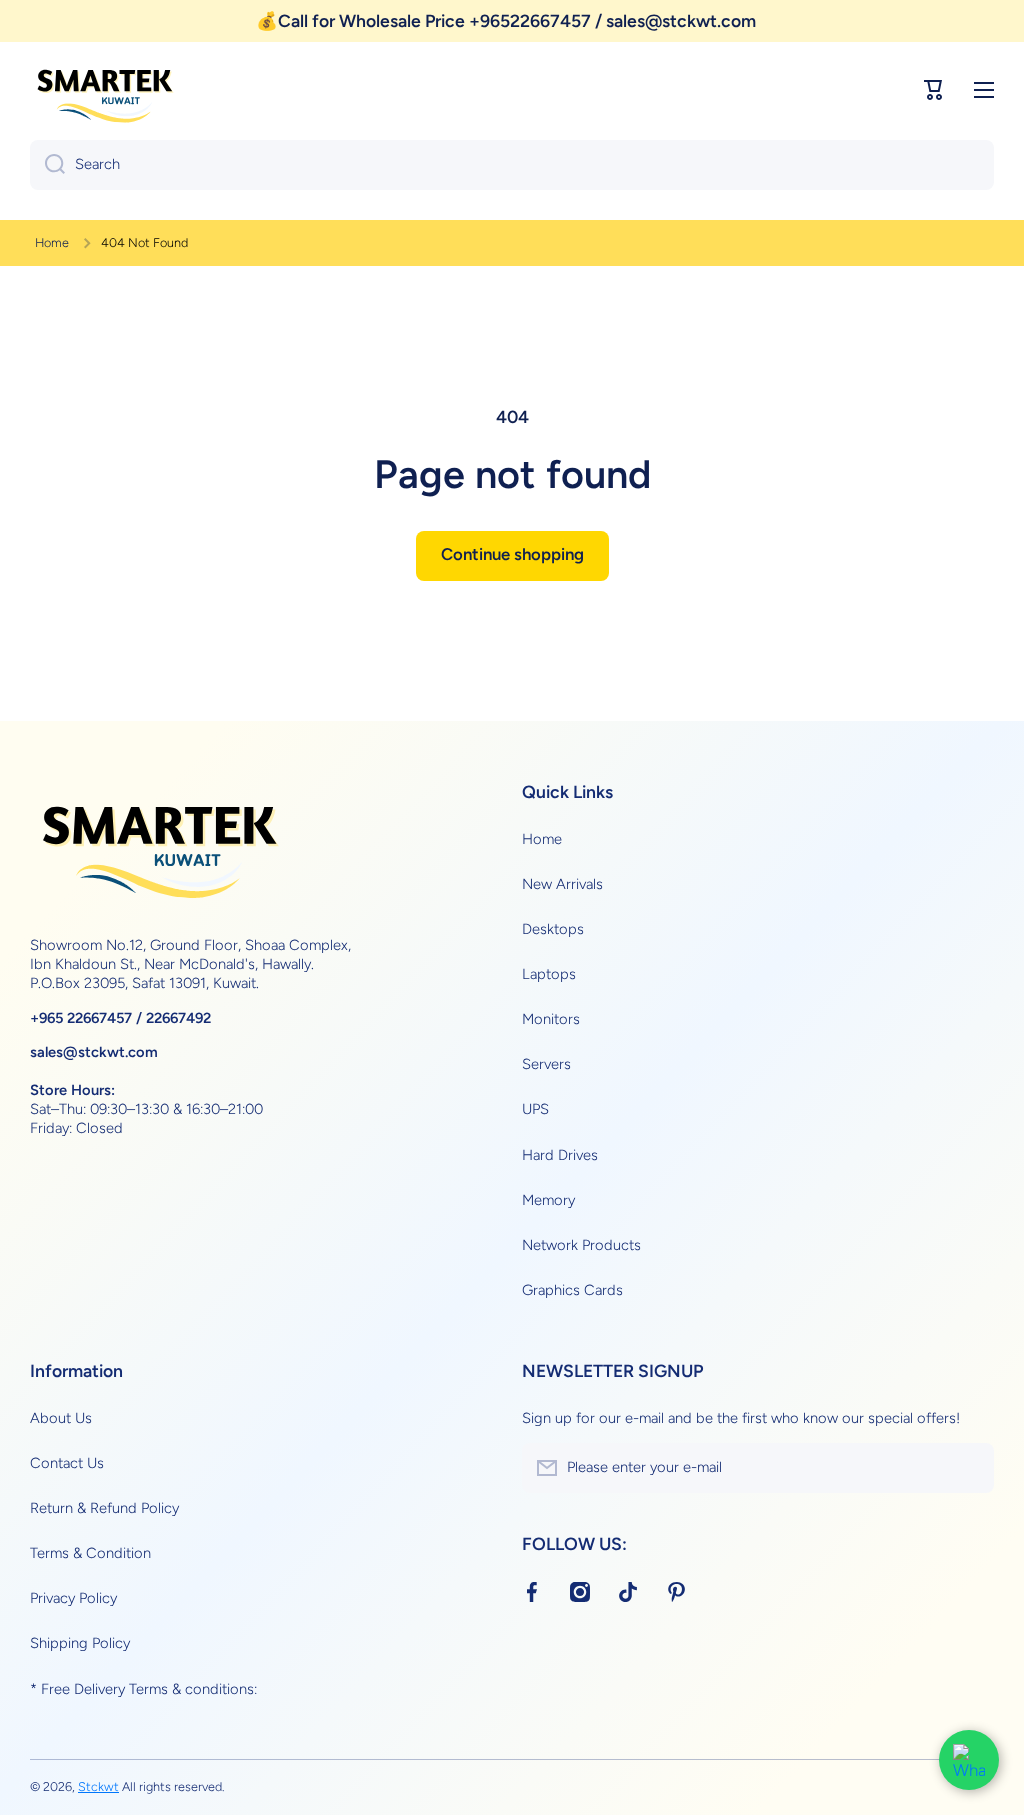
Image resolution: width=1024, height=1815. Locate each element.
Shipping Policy (80, 1643)
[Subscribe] (969, 1468)
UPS (535, 1109)
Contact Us (67, 1463)
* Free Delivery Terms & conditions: (143, 1689)
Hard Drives (560, 1155)
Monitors (551, 1019)
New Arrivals (562, 884)
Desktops (553, 929)
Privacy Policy (73, 1598)
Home (52, 242)
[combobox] (512, 165)
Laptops (549, 974)
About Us (61, 1418)
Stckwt (98, 1786)
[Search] (47, 165)
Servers (546, 1064)
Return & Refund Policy (104, 1508)
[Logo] (105, 90)
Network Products (581, 1245)
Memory (548, 1200)
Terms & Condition (90, 1553)
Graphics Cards (572, 1290)
